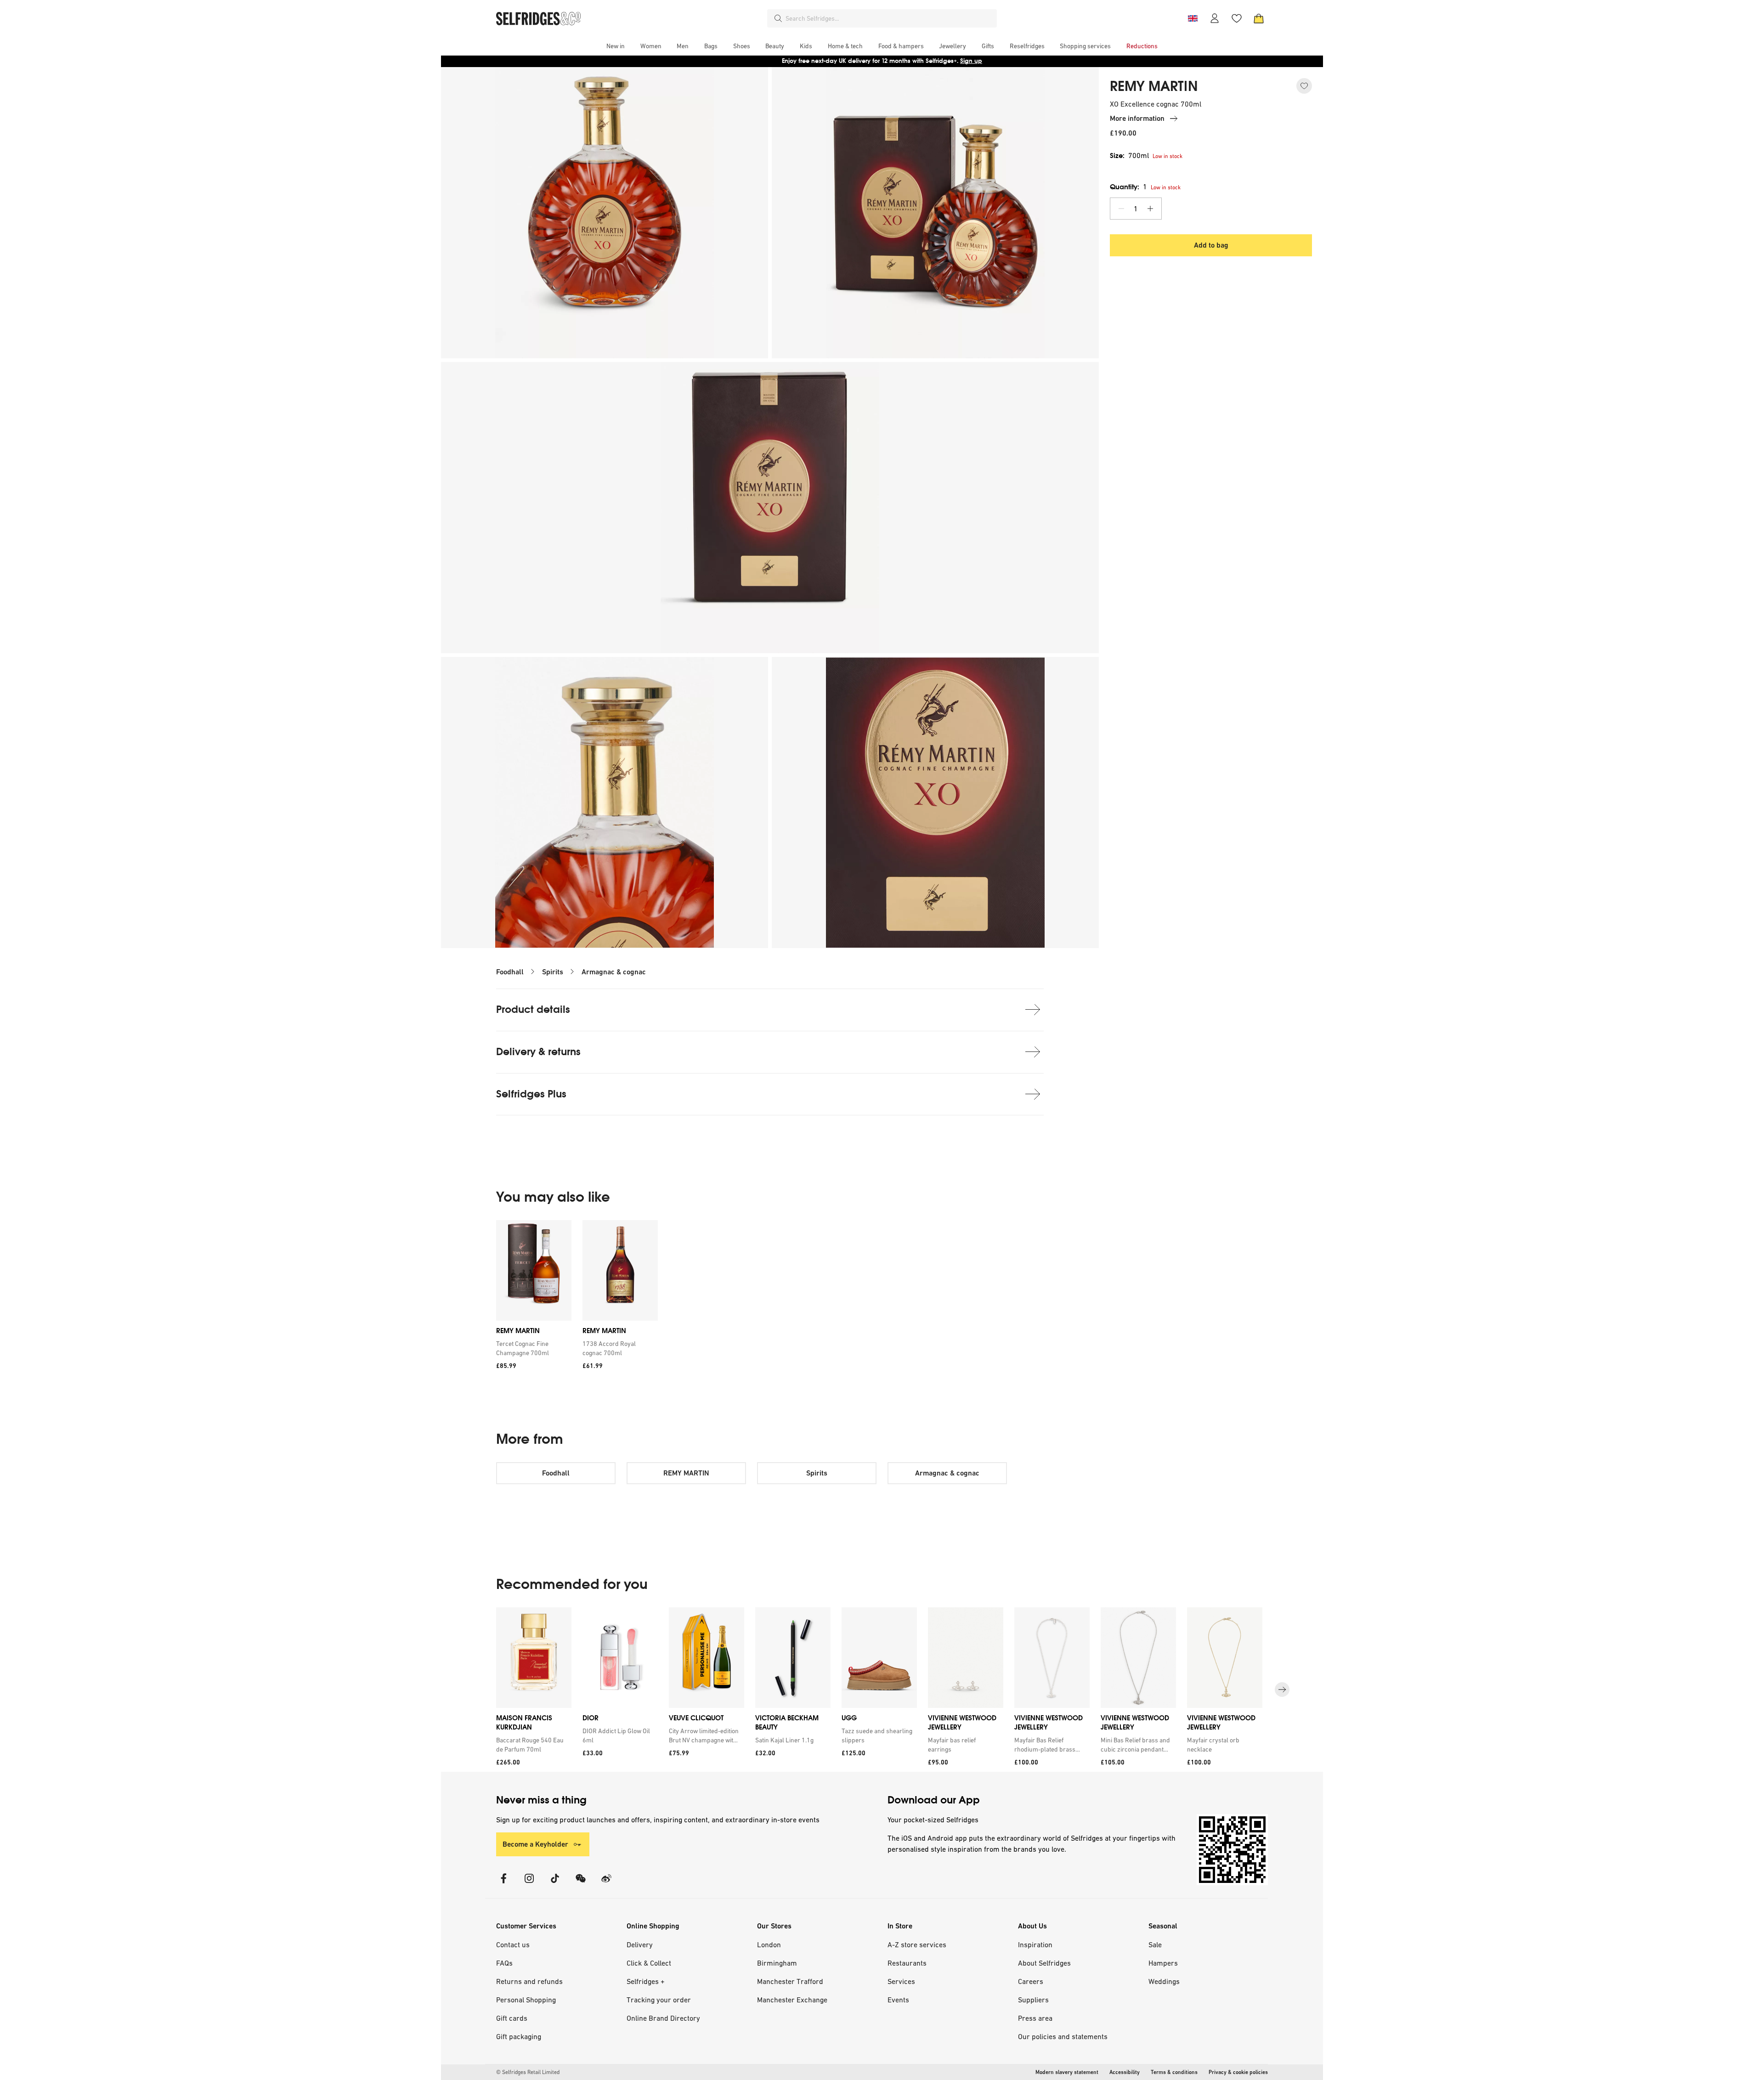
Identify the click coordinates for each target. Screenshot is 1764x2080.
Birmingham (777, 1963)
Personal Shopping (526, 2000)
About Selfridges (1044, 1963)
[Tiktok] (555, 1884)
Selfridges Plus (531, 1094)
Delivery (640, 1944)
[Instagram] (529, 1884)
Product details (533, 1009)
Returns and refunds (529, 1981)
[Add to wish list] (1304, 86)
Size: (1129, 155)
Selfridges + (646, 1981)
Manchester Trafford (790, 1981)
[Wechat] (581, 1884)
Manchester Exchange (792, 2000)
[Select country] (1193, 18)
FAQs (504, 1963)
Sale (1155, 1944)
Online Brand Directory (663, 2018)
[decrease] (1121, 209)
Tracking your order (659, 2000)
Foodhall (510, 972)
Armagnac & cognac (614, 972)
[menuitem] (616, 46)
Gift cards (512, 2018)
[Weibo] (606, 1884)
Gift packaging (519, 2036)
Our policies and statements (1063, 2036)
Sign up (971, 61)
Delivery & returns (538, 1052)
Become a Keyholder (535, 1844)
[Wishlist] (1237, 18)
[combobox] (889, 18)
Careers (1031, 1981)
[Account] (1215, 18)
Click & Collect (649, 1963)
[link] (532, 1348)
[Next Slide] (1282, 1690)
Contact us (513, 1944)
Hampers (1163, 1963)
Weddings (1164, 1981)
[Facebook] (503, 1884)
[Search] (778, 18)
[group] (577, 1298)
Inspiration (1035, 1944)
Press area (1035, 2018)
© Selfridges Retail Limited (528, 2072)
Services (901, 1981)
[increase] (1150, 209)
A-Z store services (917, 1944)
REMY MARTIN (1154, 86)
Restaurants (907, 1963)
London (769, 1944)
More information (1137, 118)
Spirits (553, 972)
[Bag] (1259, 18)
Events (898, 2000)
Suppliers (1033, 2000)
